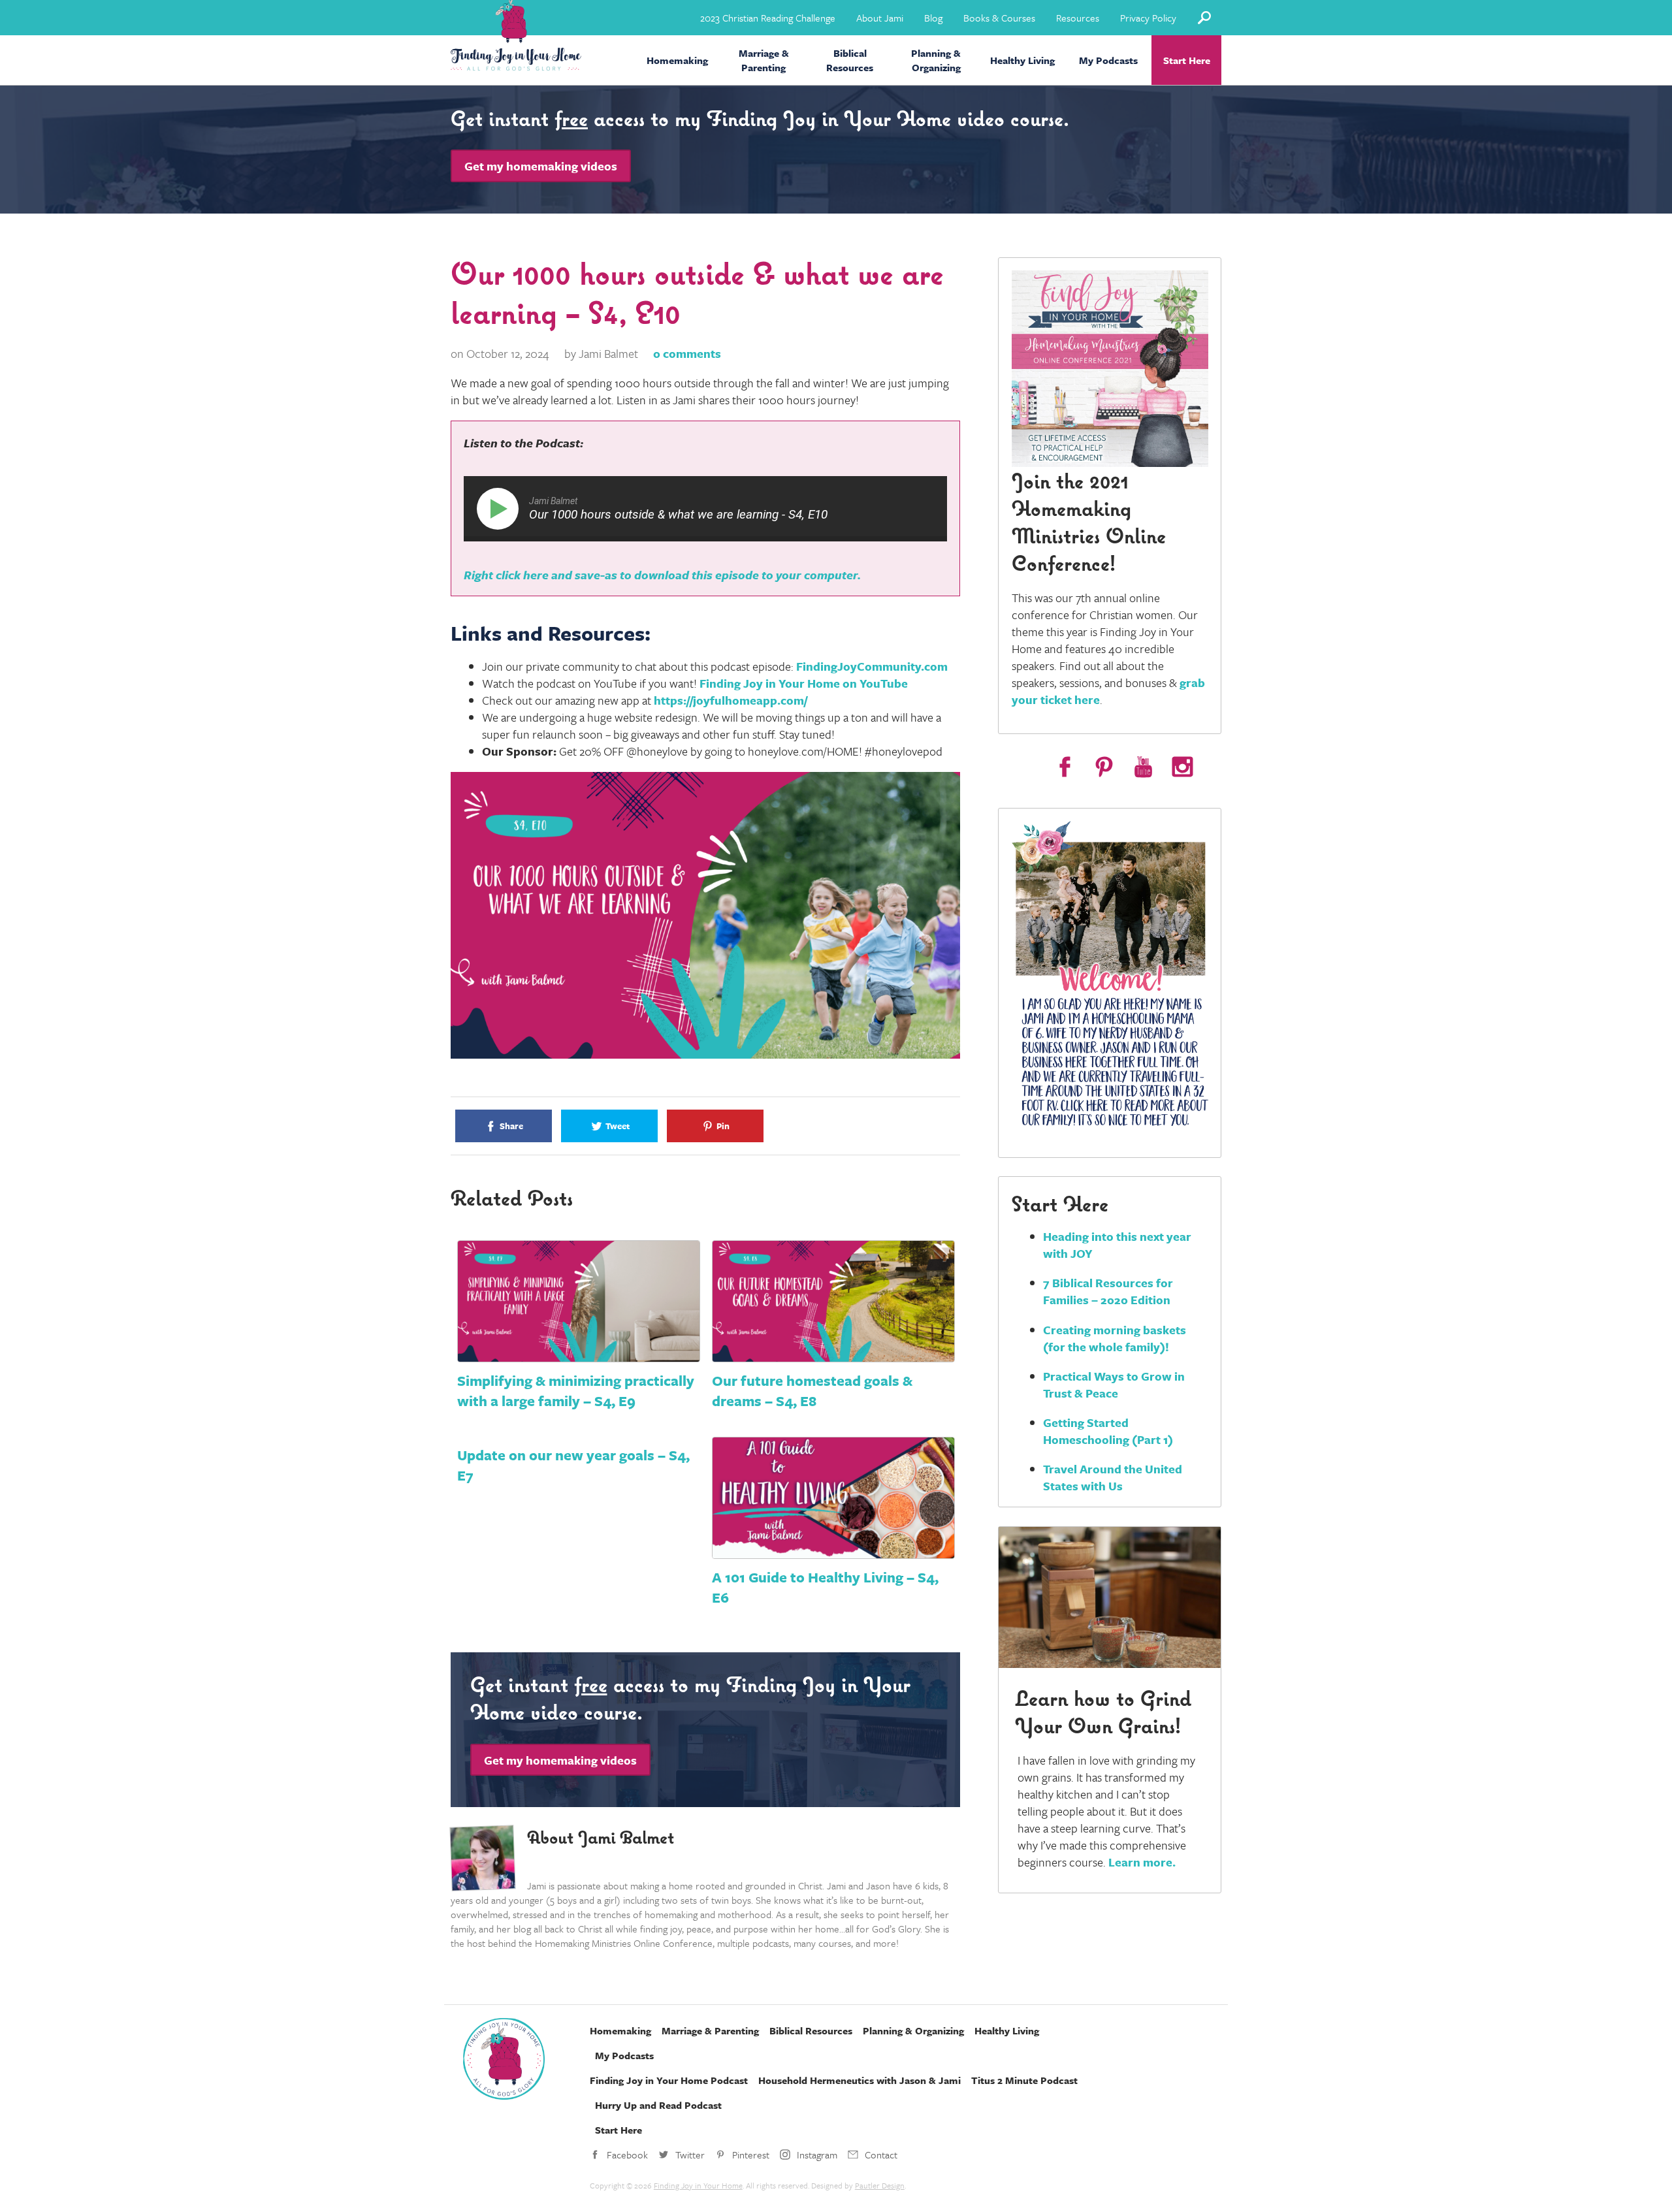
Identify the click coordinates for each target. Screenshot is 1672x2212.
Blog (933, 18)
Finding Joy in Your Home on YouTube (804, 683)
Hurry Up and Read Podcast (658, 2105)
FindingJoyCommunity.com (872, 666)
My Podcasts (1108, 60)
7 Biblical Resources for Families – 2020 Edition (1108, 1291)
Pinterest (751, 2155)
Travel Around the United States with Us (1113, 1477)
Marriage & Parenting (764, 60)
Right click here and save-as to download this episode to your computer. (662, 575)
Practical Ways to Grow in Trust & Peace (1114, 1385)
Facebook (627, 2155)
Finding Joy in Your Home (698, 2185)
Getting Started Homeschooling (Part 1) (1108, 1431)
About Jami (880, 18)
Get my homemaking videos (541, 166)
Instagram (817, 2155)
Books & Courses (999, 18)
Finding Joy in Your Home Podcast (669, 2080)
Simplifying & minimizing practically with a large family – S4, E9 (576, 1390)
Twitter (690, 2155)
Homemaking (677, 60)
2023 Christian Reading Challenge (768, 18)
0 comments (687, 353)
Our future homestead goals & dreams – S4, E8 (812, 1390)
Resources (1078, 18)
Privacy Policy (1148, 18)
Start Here (1187, 60)
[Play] (500, 509)
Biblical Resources (850, 60)
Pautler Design (880, 2185)
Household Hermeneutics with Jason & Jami (860, 2080)
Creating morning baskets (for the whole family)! (1115, 1338)
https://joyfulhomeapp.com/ (731, 700)
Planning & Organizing (936, 60)
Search (1204, 17)
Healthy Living (1022, 60)
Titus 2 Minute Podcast (1024, 2080)
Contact (881, 2155)
